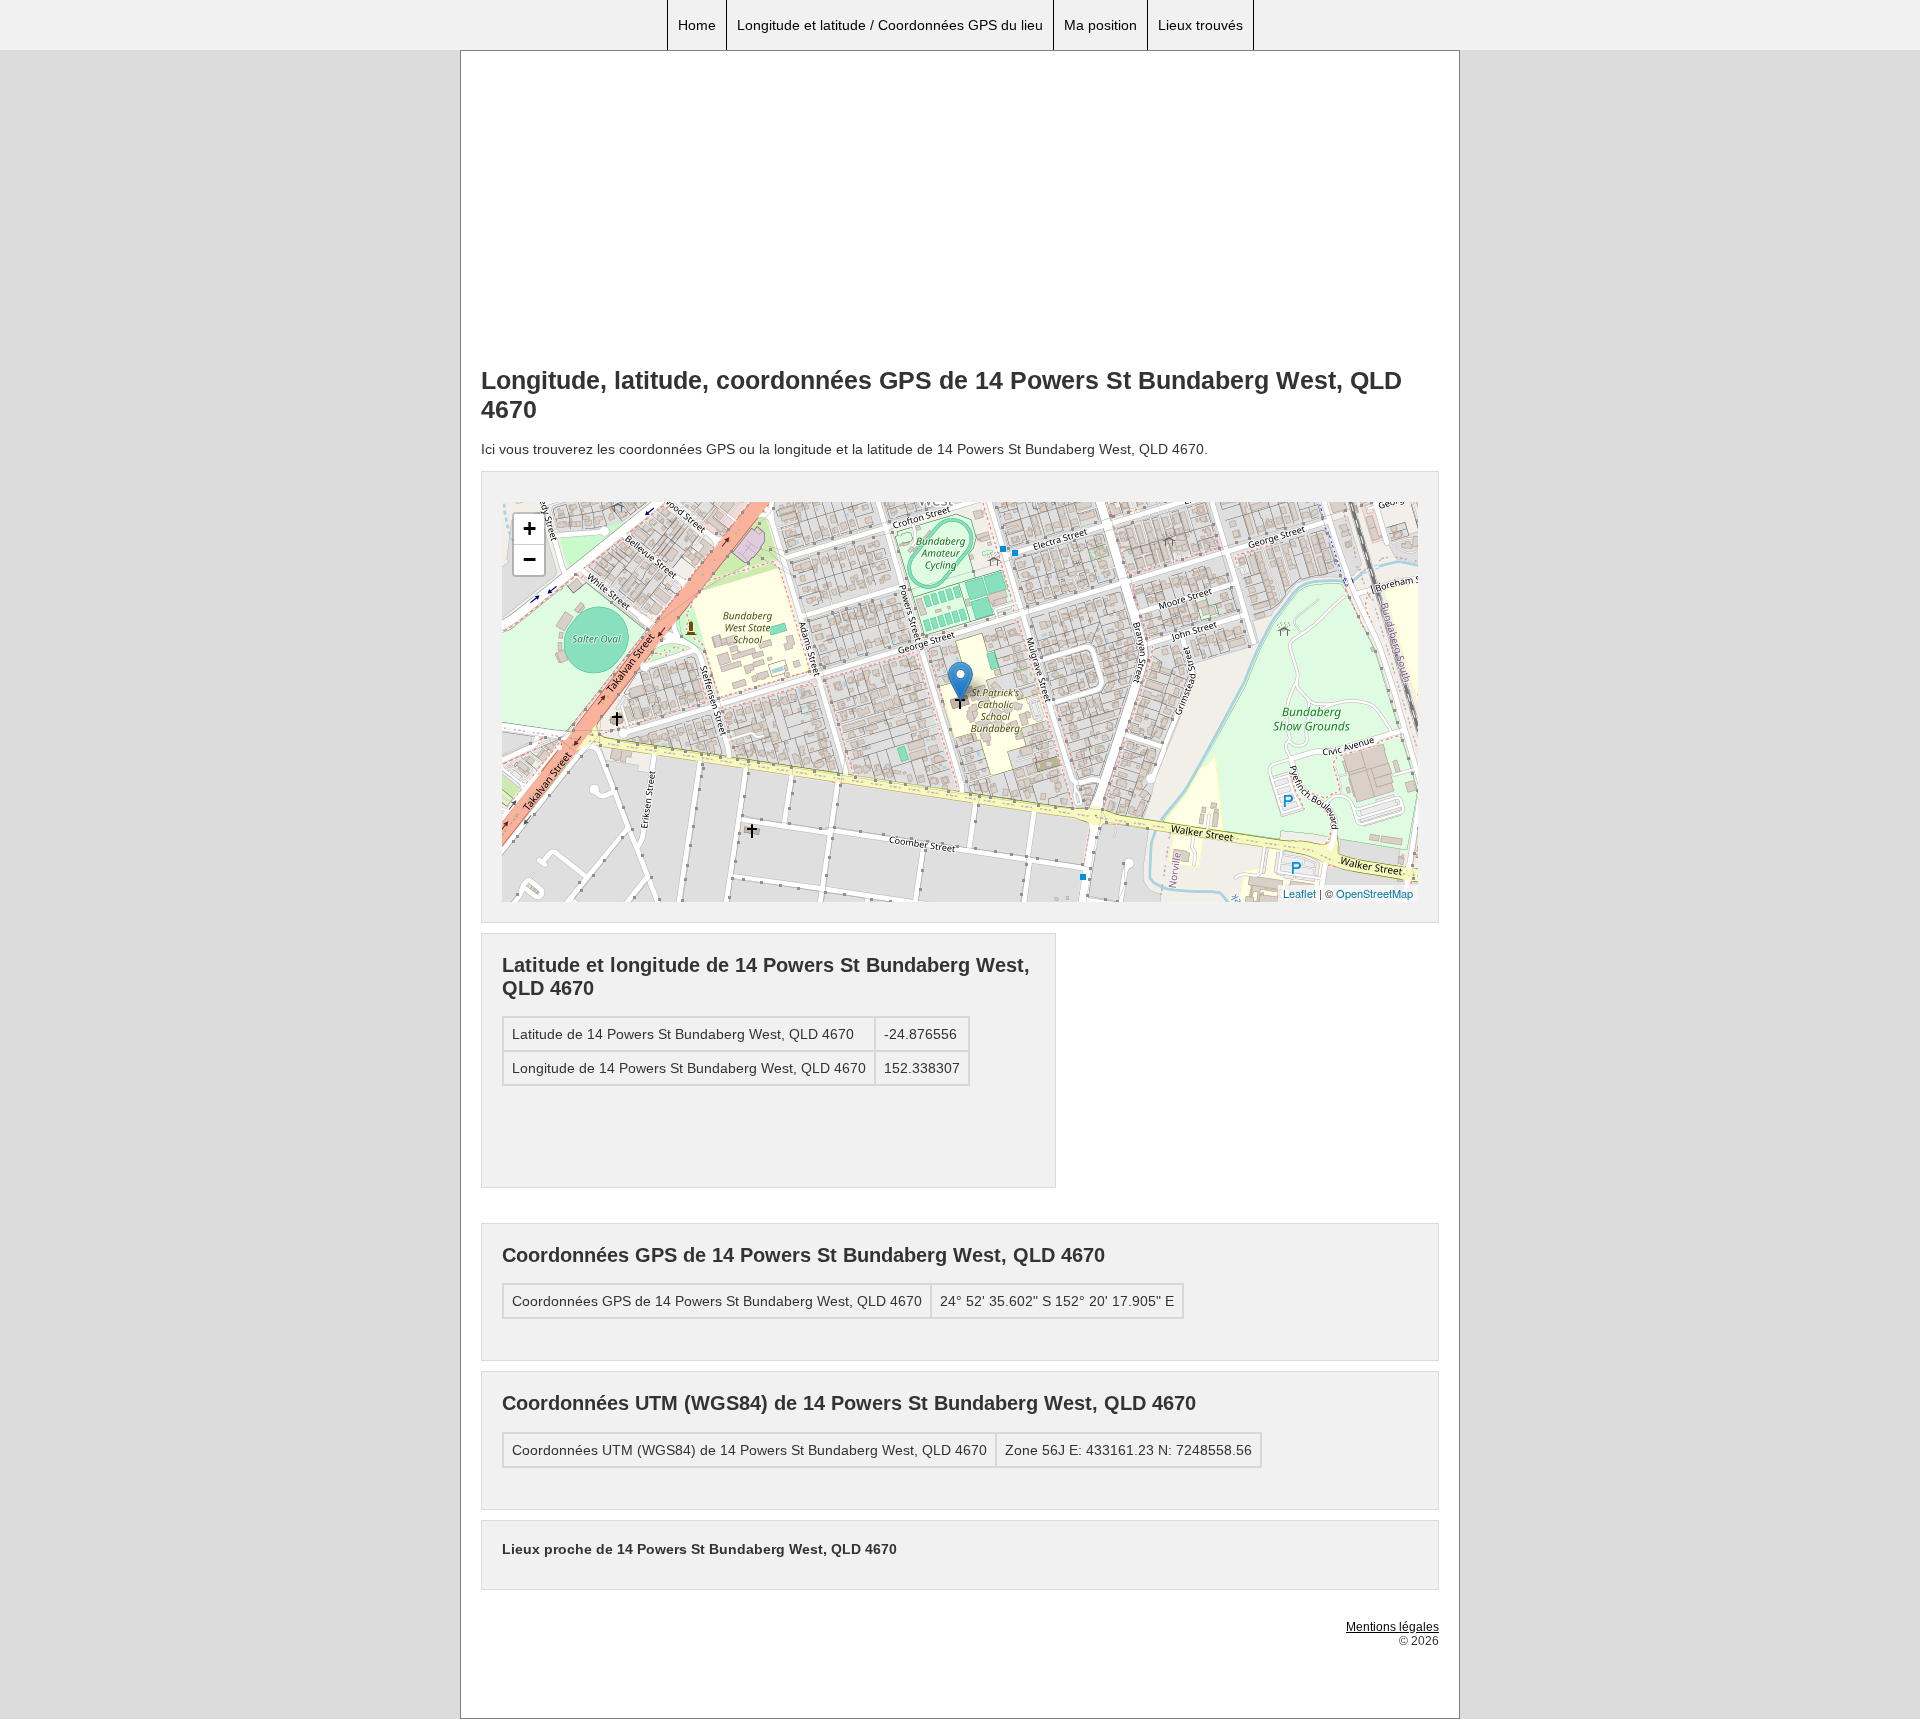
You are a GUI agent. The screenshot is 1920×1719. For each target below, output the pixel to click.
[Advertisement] (960, 211)
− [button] (529, 559)
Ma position (1100, 25)
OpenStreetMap (1374, 893)
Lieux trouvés (1200, 25)
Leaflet (1299, 893)
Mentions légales (1392, 1627)
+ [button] (529, 528)
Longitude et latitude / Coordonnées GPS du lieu (890, 25)
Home (697, 25)
